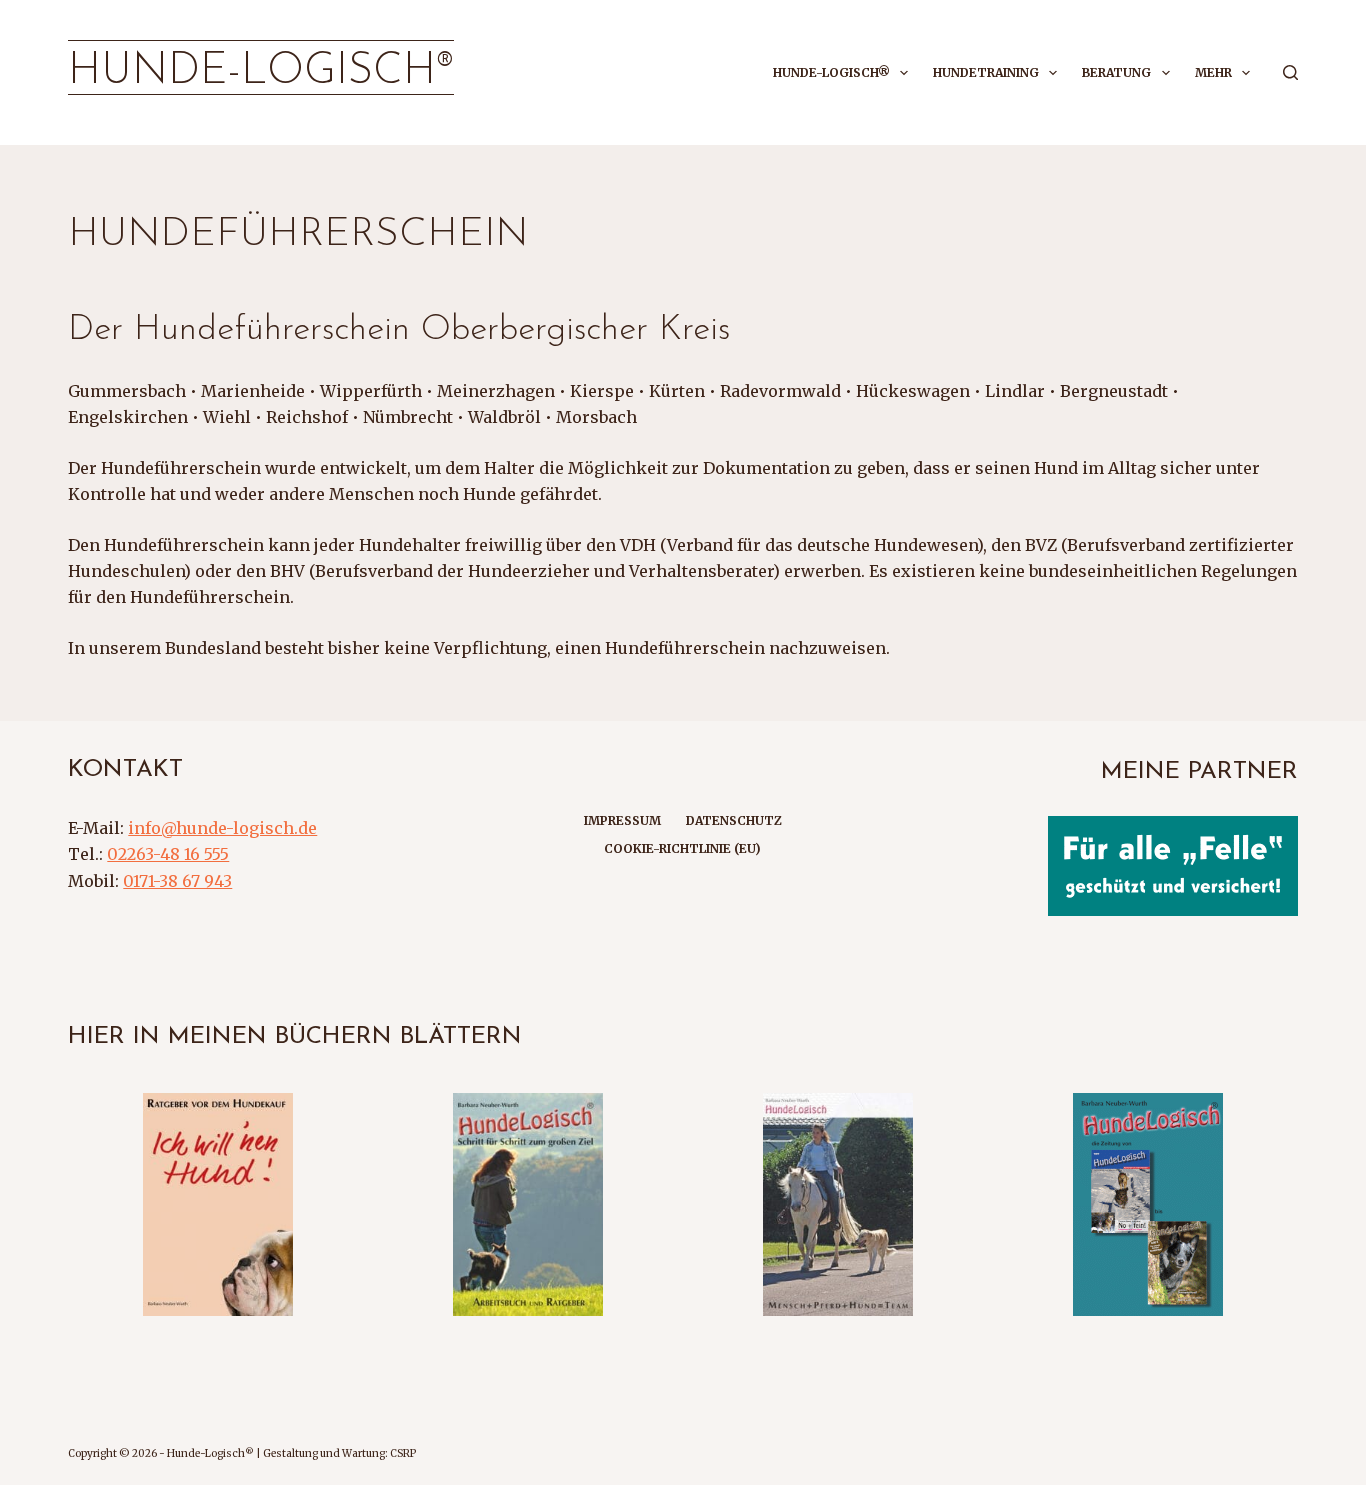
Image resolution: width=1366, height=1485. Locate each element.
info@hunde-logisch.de (222, 828)
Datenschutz (734, 820)
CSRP (403, 1453)
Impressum (622, 820)
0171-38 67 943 (177, 881)
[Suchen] (1290, 72)
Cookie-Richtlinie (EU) (682, 848)
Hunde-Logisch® (261, 72)
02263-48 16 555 (168, 854)
